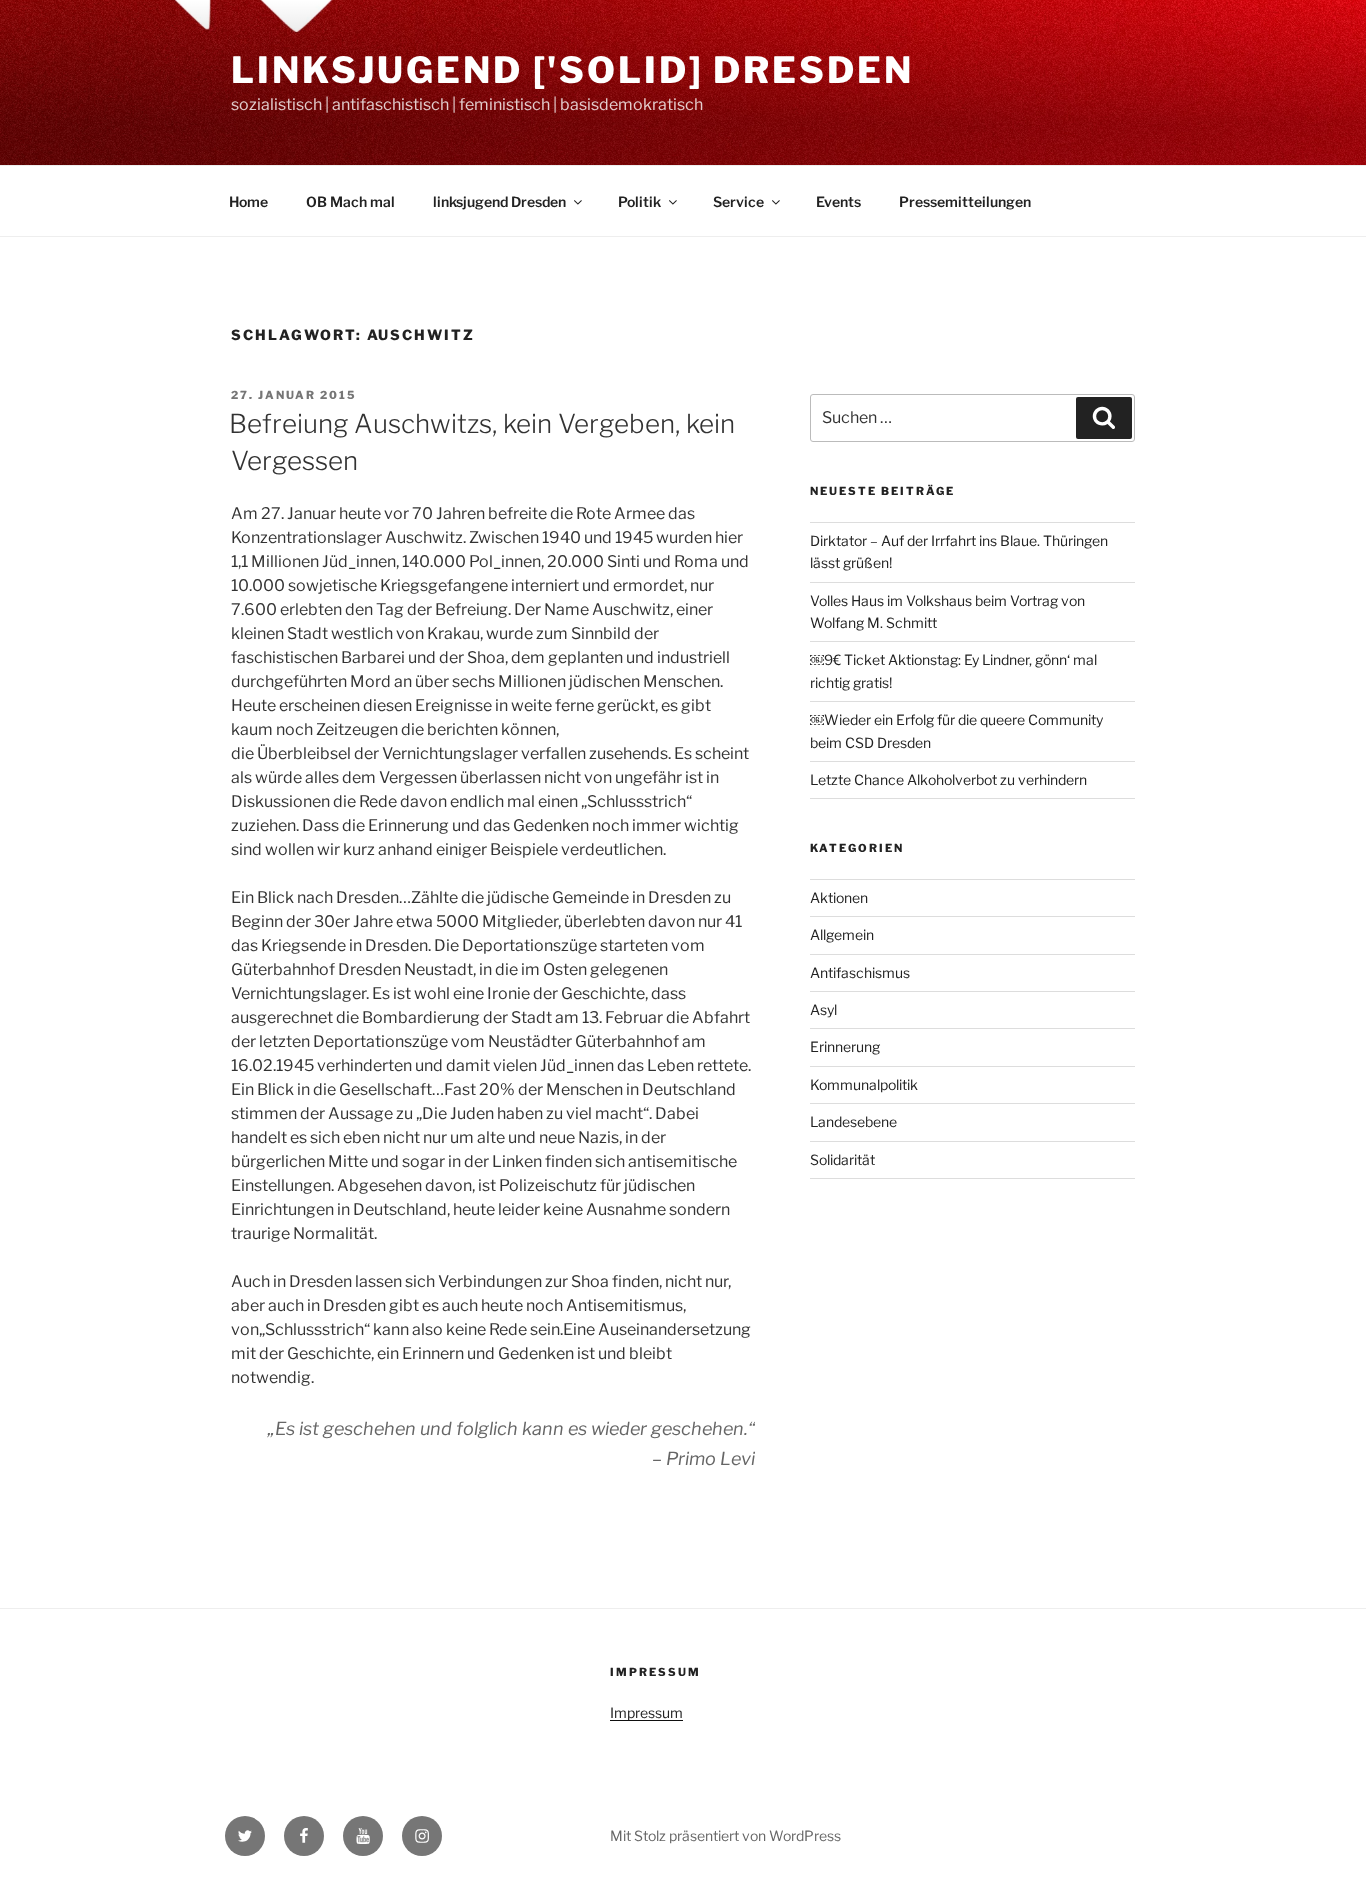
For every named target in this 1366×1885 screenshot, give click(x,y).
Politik (639, 201)
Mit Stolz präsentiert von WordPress (725, 1835)
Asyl (823, 1009)
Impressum (646, 1712)
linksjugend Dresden (499, 201)
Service (738, 201)
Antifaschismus (860, 972)
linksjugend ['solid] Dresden (572, 70)
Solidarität (842, 1159)
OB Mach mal (350, 201)
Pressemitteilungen (965, 201)
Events (838, 201)
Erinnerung (845, 1046)
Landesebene (853, 1121)
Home (248, 201)
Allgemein (842, 934)
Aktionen (839, 897)
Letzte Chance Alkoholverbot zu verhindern (948, 779)
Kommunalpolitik (864, 1084)
